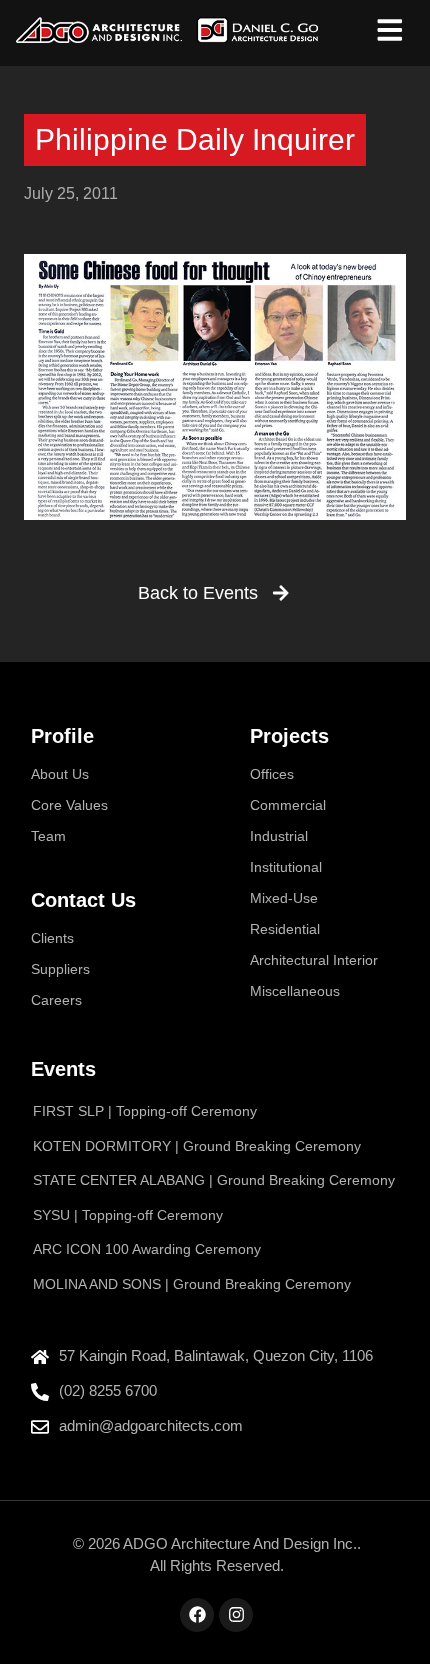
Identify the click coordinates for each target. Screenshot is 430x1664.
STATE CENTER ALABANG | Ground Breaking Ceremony (214, 1180)
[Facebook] (197, 1615)
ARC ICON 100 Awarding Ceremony (147, 1249)
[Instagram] (236, 1615)
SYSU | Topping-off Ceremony (128, 1215)
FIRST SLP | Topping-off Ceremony (145, 1111)
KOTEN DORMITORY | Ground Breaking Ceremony (197, 1146)
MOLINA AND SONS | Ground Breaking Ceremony (192, 1284)
